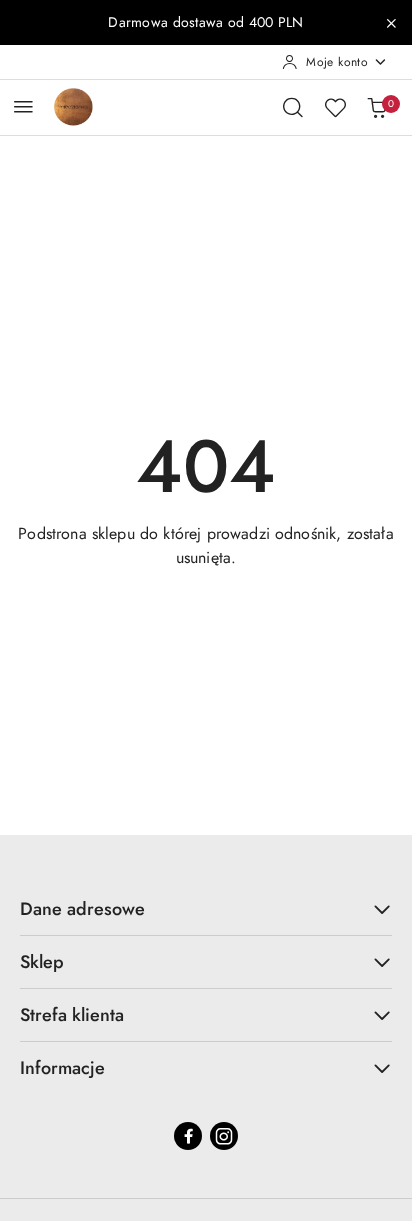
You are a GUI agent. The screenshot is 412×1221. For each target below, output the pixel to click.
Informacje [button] (62, 1068)
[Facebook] (188, 1136)
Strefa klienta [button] (72, 1015)
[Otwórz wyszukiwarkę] (293, 107)
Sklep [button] (42, 962)
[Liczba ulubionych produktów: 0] (335, 107)
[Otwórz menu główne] (23, 106)
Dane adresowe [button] (82, 909)
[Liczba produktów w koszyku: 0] (377, 107)
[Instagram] (224, 1136)
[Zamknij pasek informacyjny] (391, 23)
